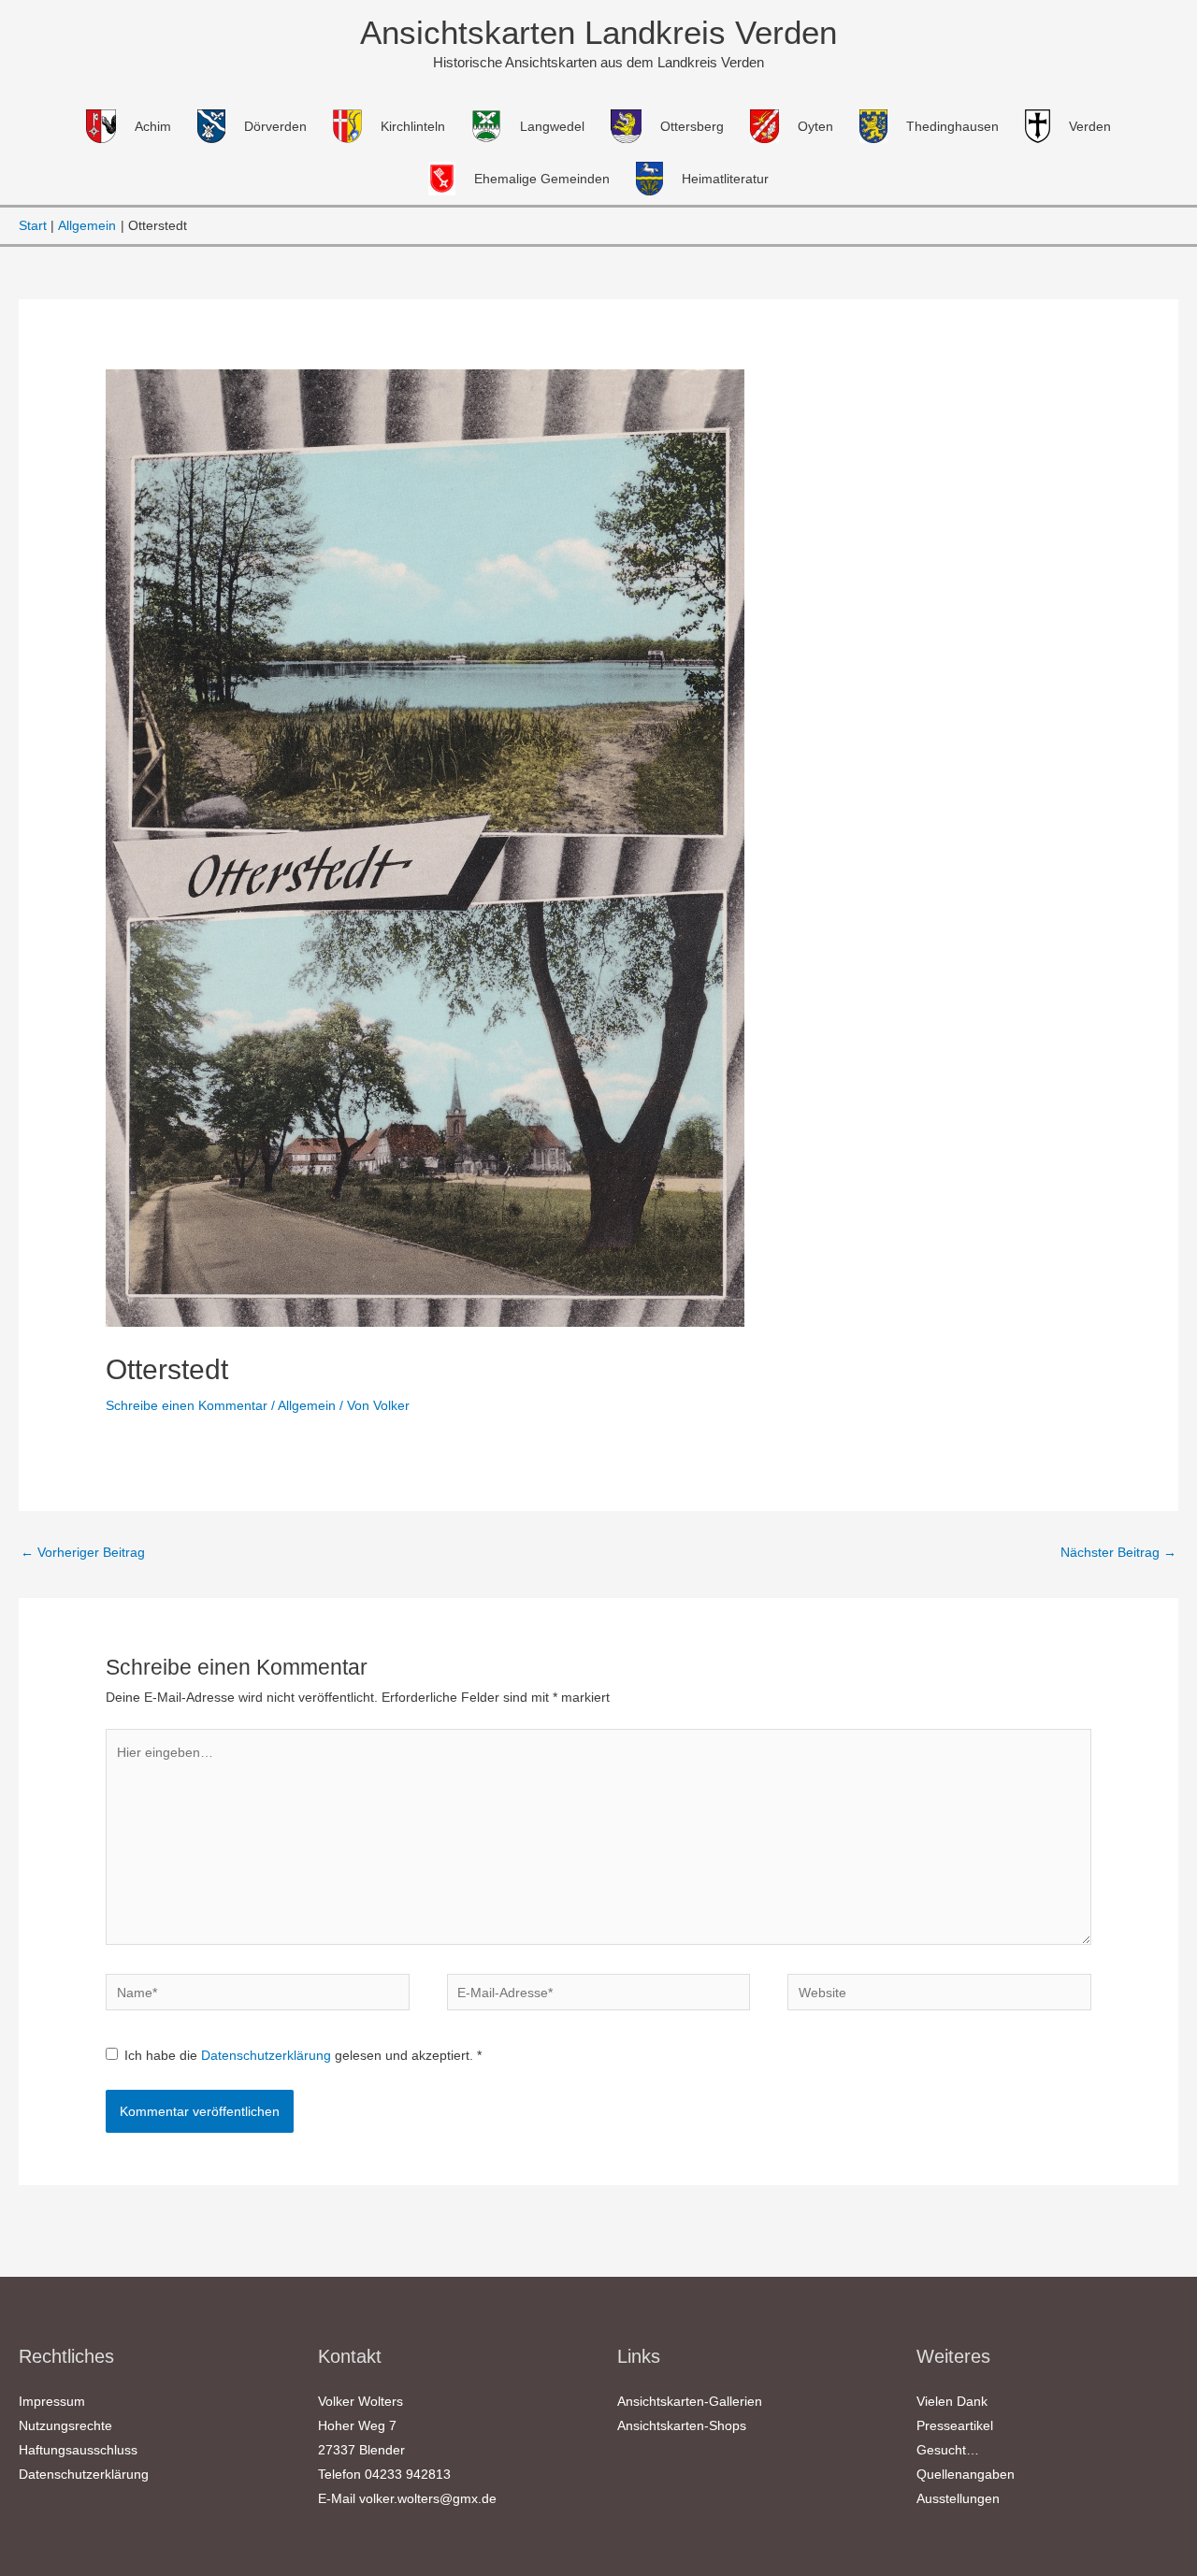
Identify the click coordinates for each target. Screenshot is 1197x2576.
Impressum (52, 2401)
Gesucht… (948, 2450)
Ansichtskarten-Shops (682, 2425)
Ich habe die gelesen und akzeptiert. (303, 2055)
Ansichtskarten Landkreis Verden (598, 32)
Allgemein (307, 1405)
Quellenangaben (966, 2474)
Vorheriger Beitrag (83, 1552)
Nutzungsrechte (65, 2425)
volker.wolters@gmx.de (428, 2498)
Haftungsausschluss (78, 2450)
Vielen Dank (952, 2401)
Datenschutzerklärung (268, 2055)
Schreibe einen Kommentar (187, 1405)
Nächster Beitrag (1118, 1552)
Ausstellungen (958, 2498)
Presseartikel (955, 2425)
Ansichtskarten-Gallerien (690, 2401)
